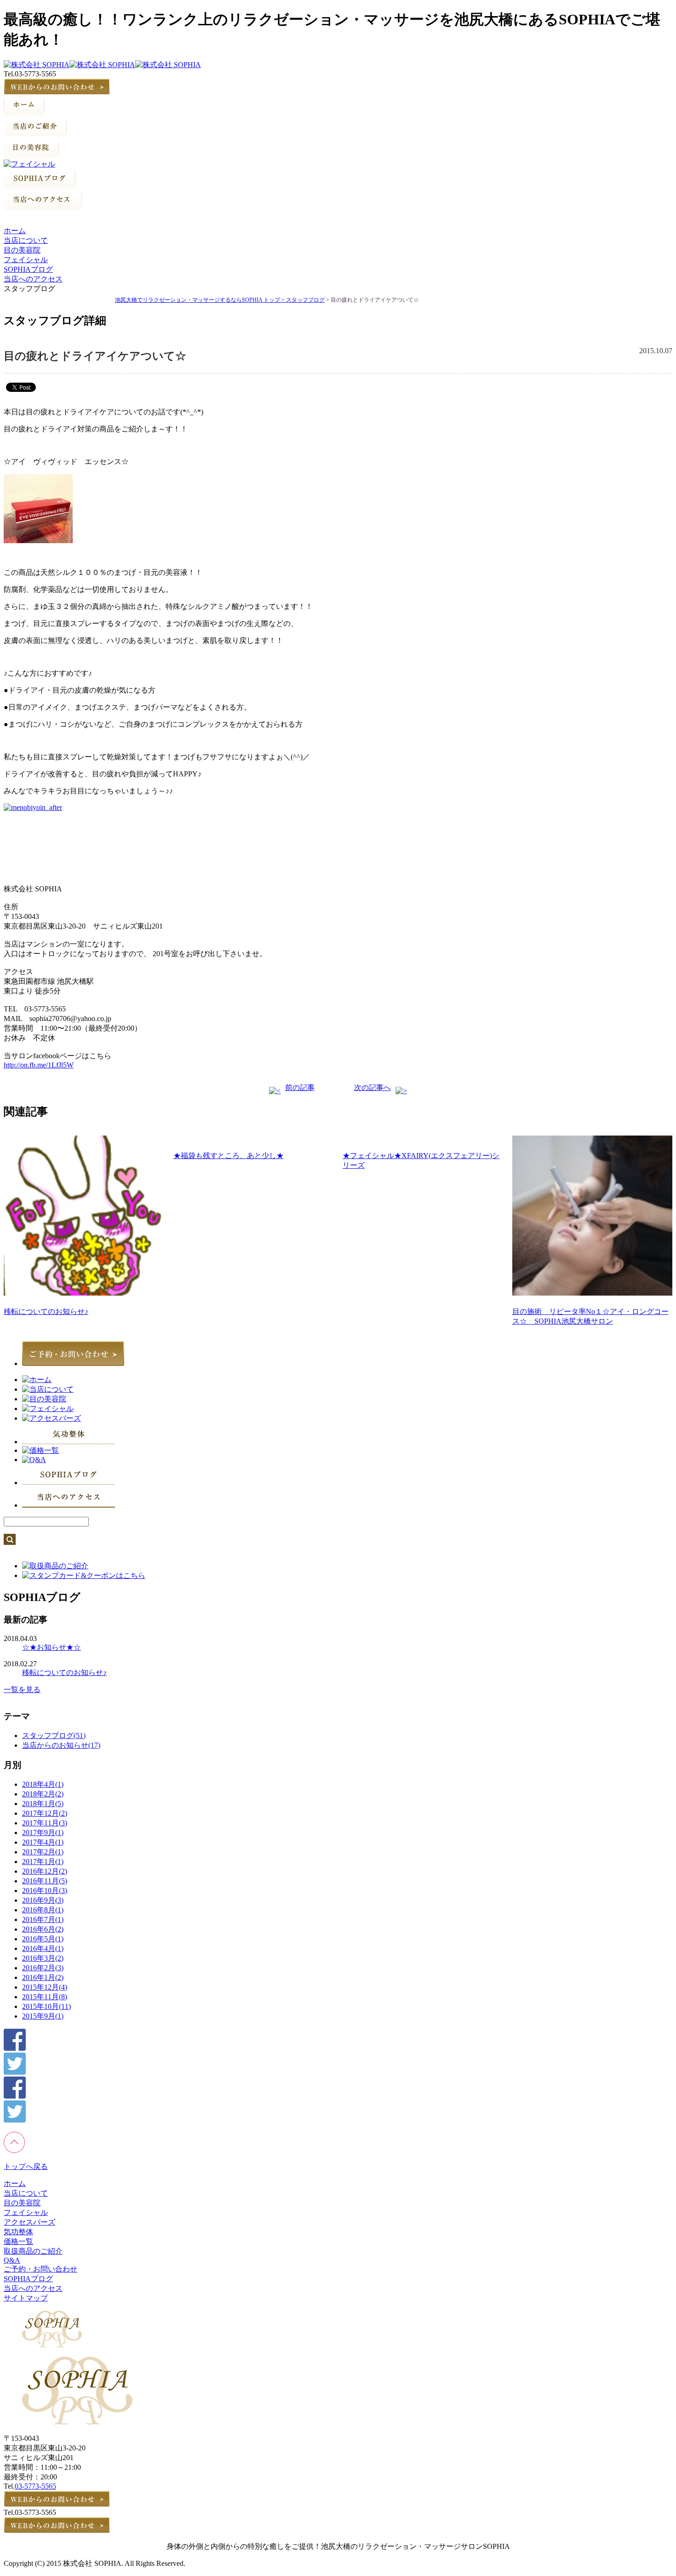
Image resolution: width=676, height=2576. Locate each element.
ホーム (15, 231)
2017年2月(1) (43, 1852)
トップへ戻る (26, 2166)
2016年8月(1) (43, 1910)
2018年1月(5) (43, 1804)
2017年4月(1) (43, 1842)
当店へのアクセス (33, 279)
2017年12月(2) (45, 1813)
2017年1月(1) (43, 1862)
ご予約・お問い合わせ (40, 2269)
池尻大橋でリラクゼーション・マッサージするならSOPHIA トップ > (201, 300)
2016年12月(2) (45, 1871)
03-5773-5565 (35, 2486)
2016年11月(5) (45, 1881)
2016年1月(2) (43, 1977)
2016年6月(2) (43, 1929)
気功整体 (18, 2232)
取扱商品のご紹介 (33, 2251)
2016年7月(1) (43, 1919)
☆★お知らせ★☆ (52, 1647)
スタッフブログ (305, 300)
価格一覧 (18, 2241)
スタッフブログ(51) (54, 1736)
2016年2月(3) (43, 1968)
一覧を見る (22, 1690)
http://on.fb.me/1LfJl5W (39, 1065)
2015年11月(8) (45, 1997)
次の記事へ (372, 1087)
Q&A (12, 2260)
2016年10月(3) (45, 1890)
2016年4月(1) (43, 1948)
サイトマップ (26, 2298)
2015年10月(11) (46, 2006)
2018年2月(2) (43, 1794)
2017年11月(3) (45, 1823)
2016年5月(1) (43, 1939)
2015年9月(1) (43, 2016)
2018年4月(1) (43, 1784)
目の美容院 (22, 250)
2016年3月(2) (43, 1958)
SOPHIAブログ (28, 269)
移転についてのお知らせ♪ (46, 1311)
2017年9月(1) (43, 1833)
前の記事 (300, 1087)
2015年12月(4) (45, 1987)
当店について (26, 240)
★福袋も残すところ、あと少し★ (229, 1156)
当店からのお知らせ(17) (61, 1745)
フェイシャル (26, 260)
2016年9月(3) (43, 1900)
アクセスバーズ (29, 2222)
